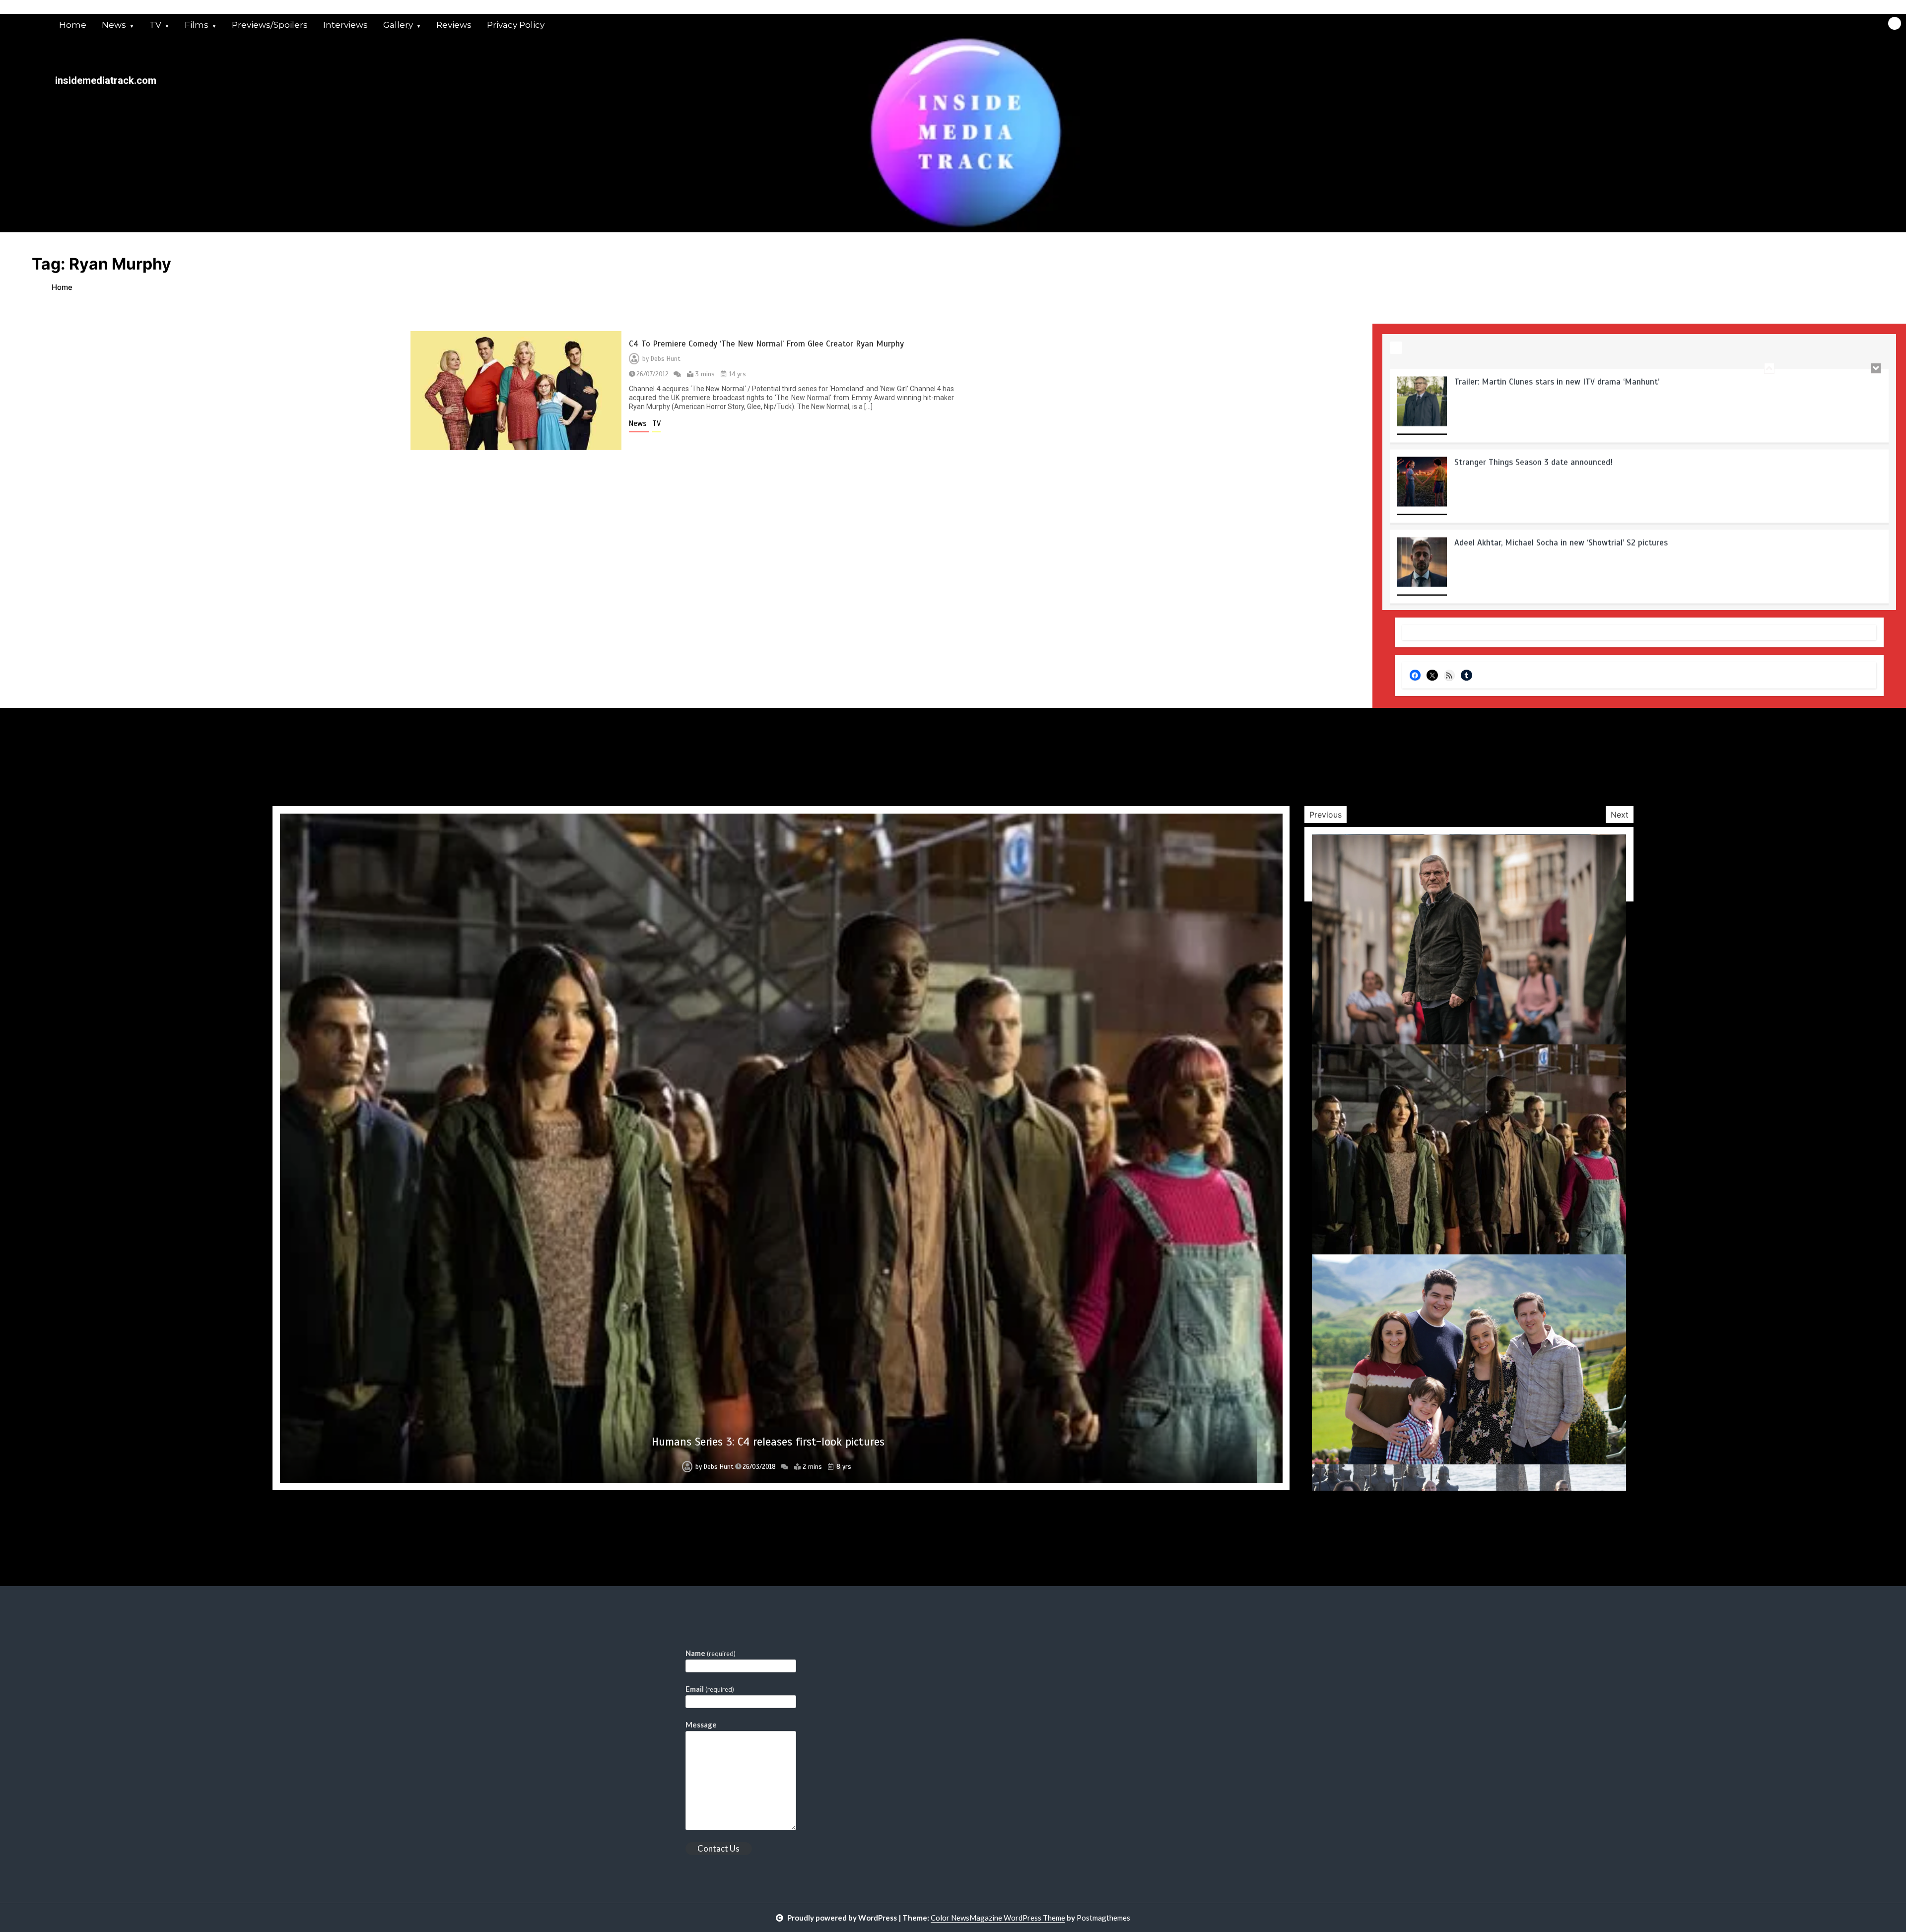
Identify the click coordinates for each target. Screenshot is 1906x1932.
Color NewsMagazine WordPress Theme (998, 1918)
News (114, 25)
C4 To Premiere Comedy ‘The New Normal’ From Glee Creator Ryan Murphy (766, 344)
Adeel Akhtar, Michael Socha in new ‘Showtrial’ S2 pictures (1561, 462)
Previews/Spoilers (270, 25)
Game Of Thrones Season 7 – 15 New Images (768, 1442)
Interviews (345, 25)
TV (155, 25)
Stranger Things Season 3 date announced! (1533, 381)
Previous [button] (1326, 815)
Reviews (454, 25)
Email (710, 1689)
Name (711, 1653)
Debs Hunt (666, 359)
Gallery (398, 25)
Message (701, 1725)
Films (197, 25)
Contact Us (718, 1848)
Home (73, 25)
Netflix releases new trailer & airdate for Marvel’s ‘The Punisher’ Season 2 (1591, 542)
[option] (1639, 409)
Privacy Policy (516, 25)
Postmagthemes (1103, 1918)
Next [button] (1620, 815)
